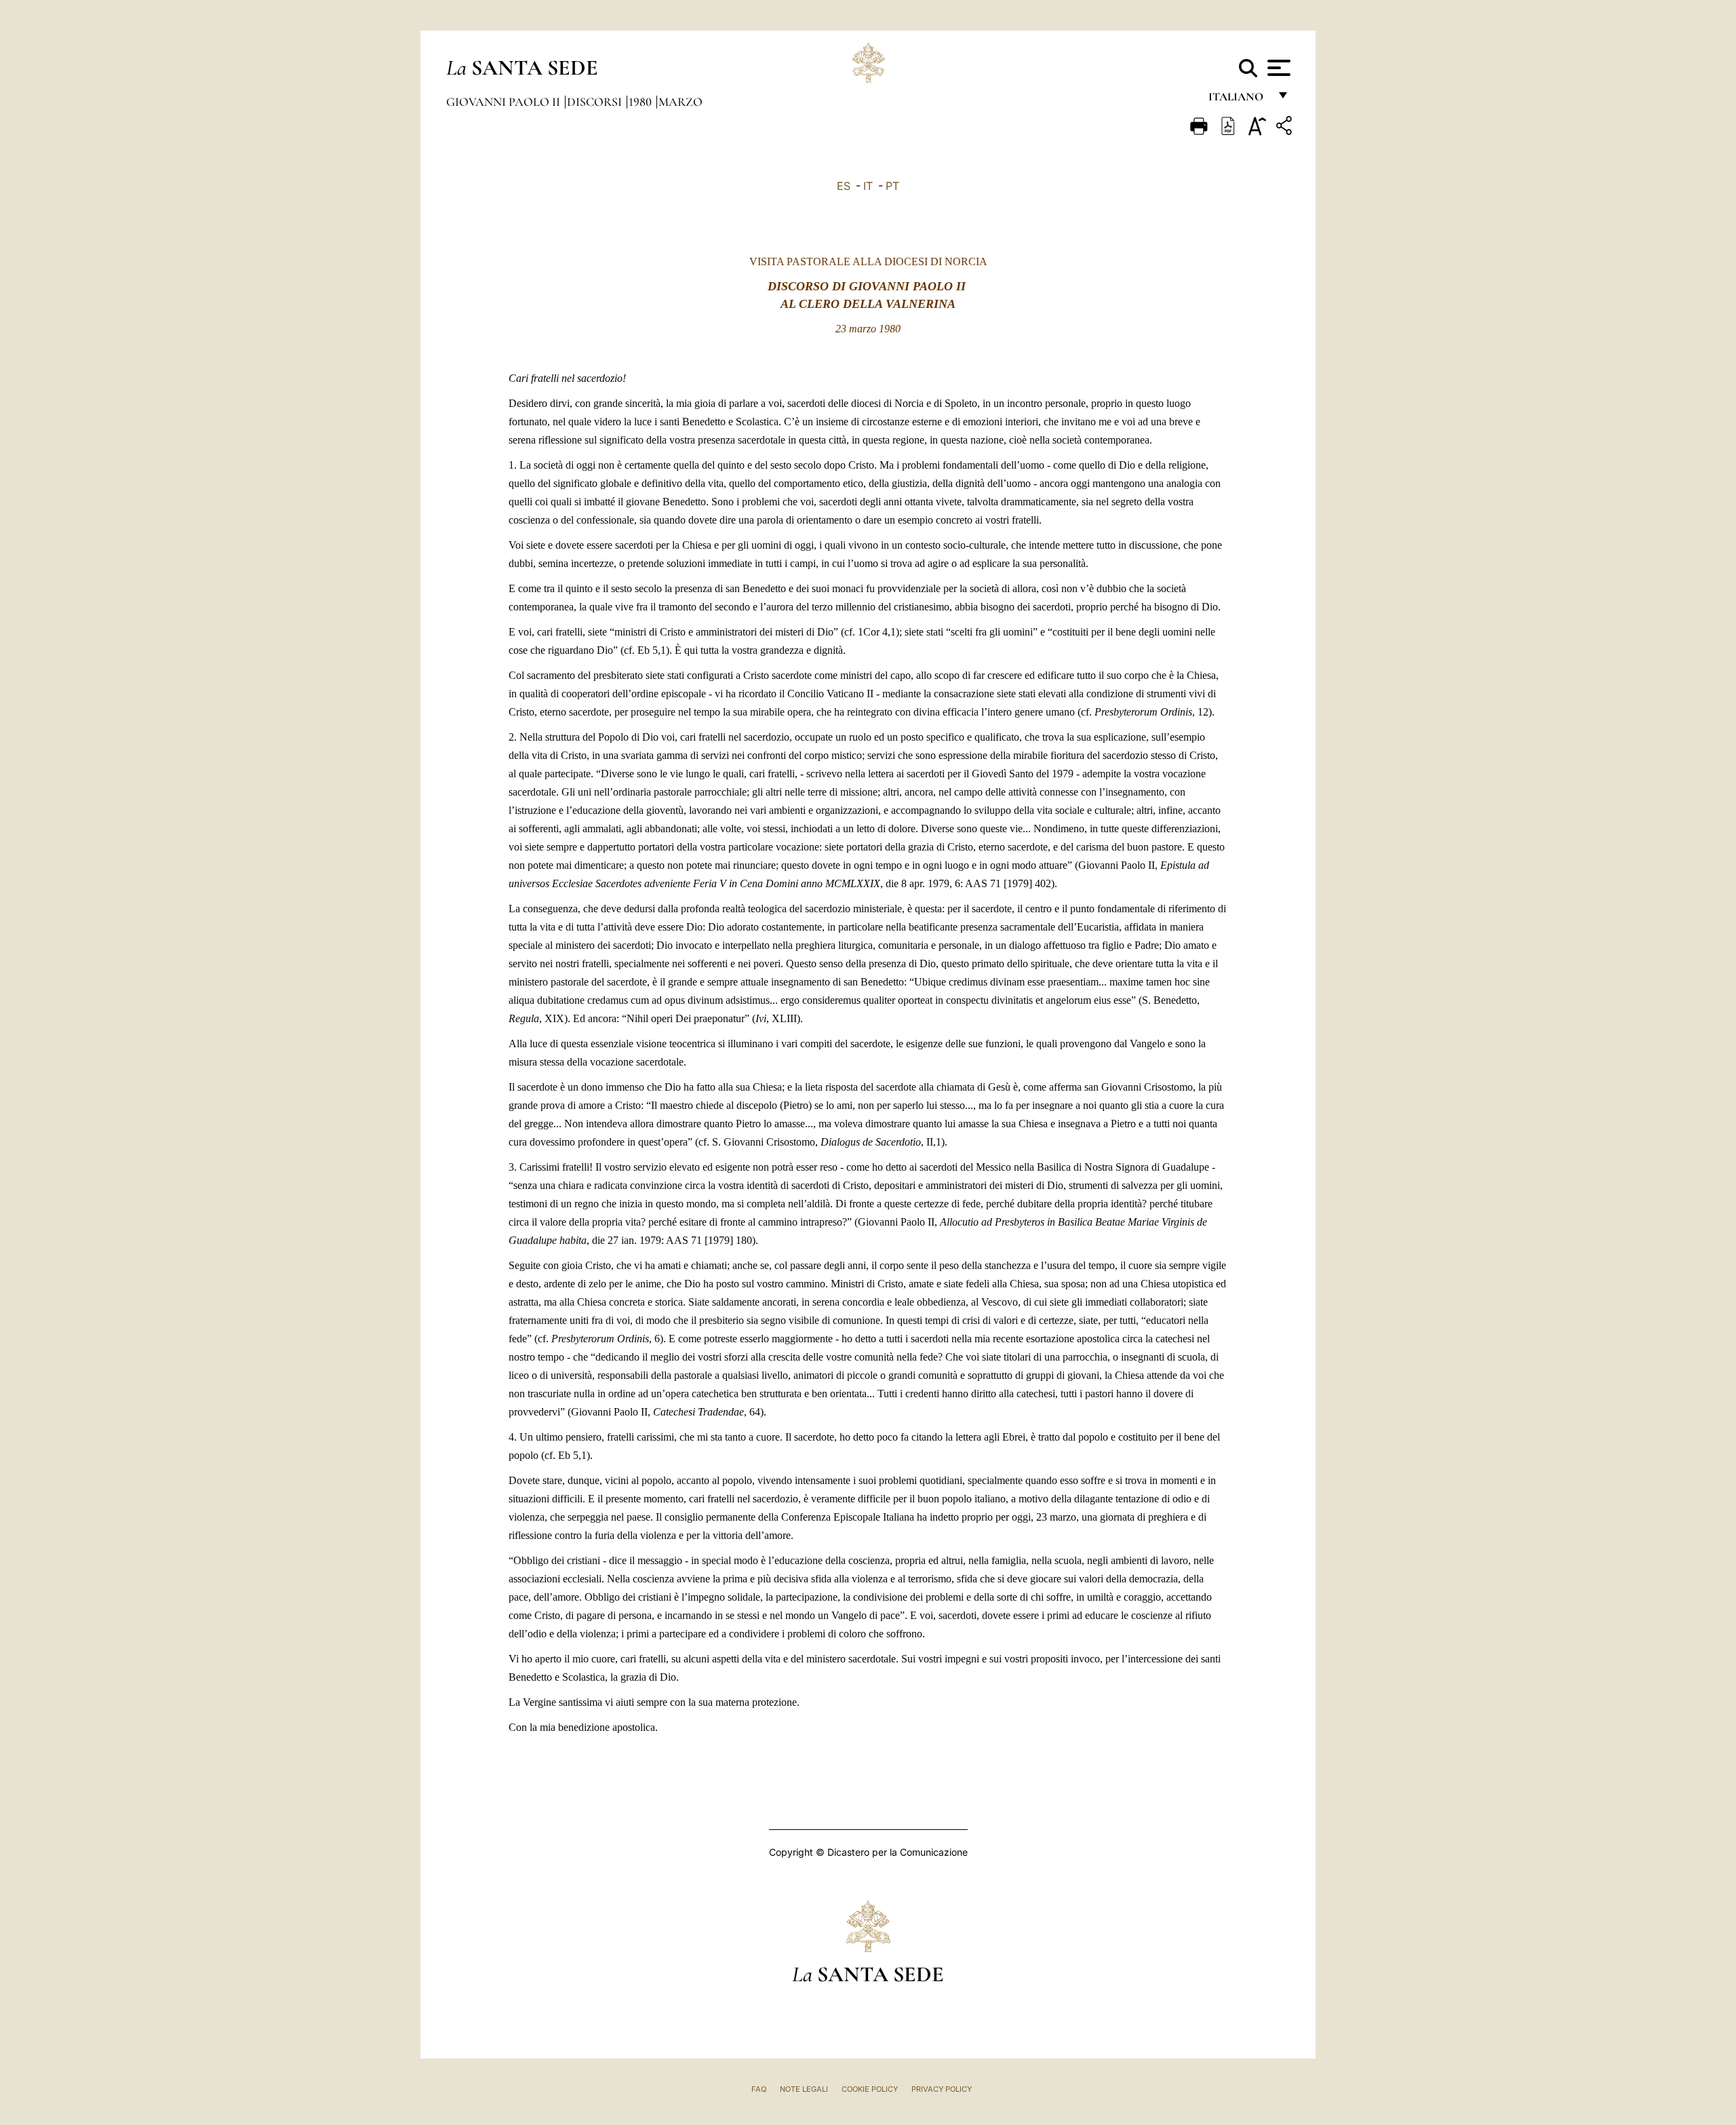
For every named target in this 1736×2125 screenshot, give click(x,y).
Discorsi (596, 102)
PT (892, 186)
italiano (1239, 100)
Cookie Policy (870, 2089)
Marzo (680, 102)
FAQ (759, 2089)
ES (844, 186)
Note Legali (804, 2089)
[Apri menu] (1277, 68)
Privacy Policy (942, 2089)
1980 (642, 102)
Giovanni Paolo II (505, 102)
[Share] (1286, 128)
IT (868, 186)
